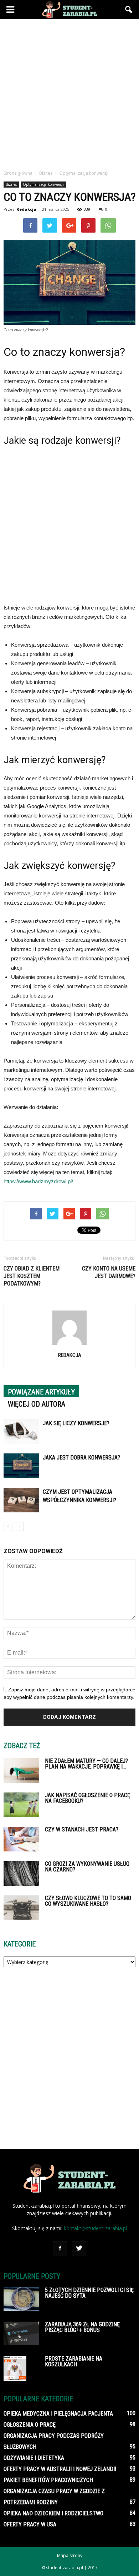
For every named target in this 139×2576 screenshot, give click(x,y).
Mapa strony (70, 2555)
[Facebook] (60, 2248)
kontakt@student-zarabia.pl (95, 2228)
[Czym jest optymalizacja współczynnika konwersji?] (21, 1500)
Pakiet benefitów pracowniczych (48, 2480)
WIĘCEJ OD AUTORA (37, 1404)
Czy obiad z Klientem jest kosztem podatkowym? (32, 1276)
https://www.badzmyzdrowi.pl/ (38, 1181)
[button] (129, 10)
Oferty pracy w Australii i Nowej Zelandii (60, 2469)
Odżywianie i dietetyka (34, 2458)
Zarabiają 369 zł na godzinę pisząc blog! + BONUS (82, 2327)
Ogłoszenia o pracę (30, 2425)
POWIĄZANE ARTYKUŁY (41, 1392)
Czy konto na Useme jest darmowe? (109, 1272)
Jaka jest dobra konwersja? (81, 1458)
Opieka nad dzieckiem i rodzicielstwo (53, 2513)
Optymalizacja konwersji (43, 184)
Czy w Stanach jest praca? (82, 1829)
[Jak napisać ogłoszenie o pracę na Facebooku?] (21, 1805)
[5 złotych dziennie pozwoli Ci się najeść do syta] (21, 2299)
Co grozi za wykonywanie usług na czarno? (87, 1867)
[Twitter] (79, 2248)
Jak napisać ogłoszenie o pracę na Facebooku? (87, 1798)
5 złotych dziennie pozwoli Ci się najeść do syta (89, 2293)
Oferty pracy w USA (30, 2524)
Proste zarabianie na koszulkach (74, 2361)
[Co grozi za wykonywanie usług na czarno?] (21, 1873)
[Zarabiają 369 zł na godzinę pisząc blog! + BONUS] (21, 2333)
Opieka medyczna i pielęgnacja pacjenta (58, 2414)
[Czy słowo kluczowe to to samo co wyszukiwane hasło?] (21, 1908)
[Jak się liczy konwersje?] (21, 1431)
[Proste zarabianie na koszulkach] (15, 2369)
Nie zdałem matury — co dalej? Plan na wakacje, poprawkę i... (86, 1764)
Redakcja (26, 209)
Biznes (11, 184)
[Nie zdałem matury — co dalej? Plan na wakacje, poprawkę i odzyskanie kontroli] (21, 1771)
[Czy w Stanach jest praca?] (21, 1839)
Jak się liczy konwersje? (76, 1423)
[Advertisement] (69, 93)
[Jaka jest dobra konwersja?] (21, 1466)
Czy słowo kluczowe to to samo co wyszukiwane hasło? (88, 1901)
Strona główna (18, 173)
